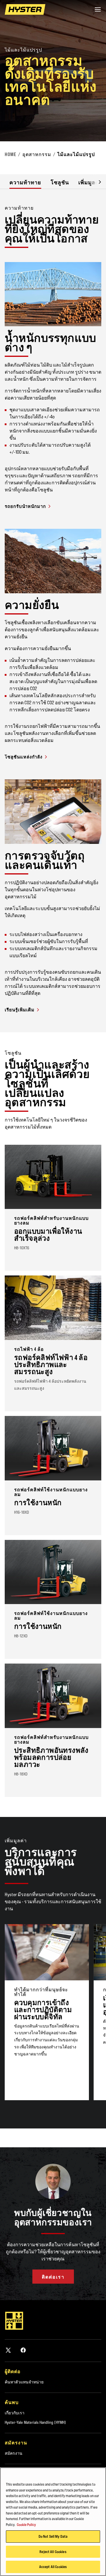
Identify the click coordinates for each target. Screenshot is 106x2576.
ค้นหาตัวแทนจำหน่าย (24, 2382)
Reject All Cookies (53, 2552)
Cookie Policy (26, 2524)
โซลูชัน (60, 182)
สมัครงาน (14, 2453)
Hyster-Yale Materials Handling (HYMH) (35, 2422)
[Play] (88, 123)
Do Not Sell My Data (53, 2536)
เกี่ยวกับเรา (15, 2413)
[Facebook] (23, 2350)
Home (10, 154)
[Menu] (98, 9)
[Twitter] (8, 2350)
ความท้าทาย (25, 182)
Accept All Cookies (53, 2567)
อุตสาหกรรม (37, 154)
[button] (95, 182)
